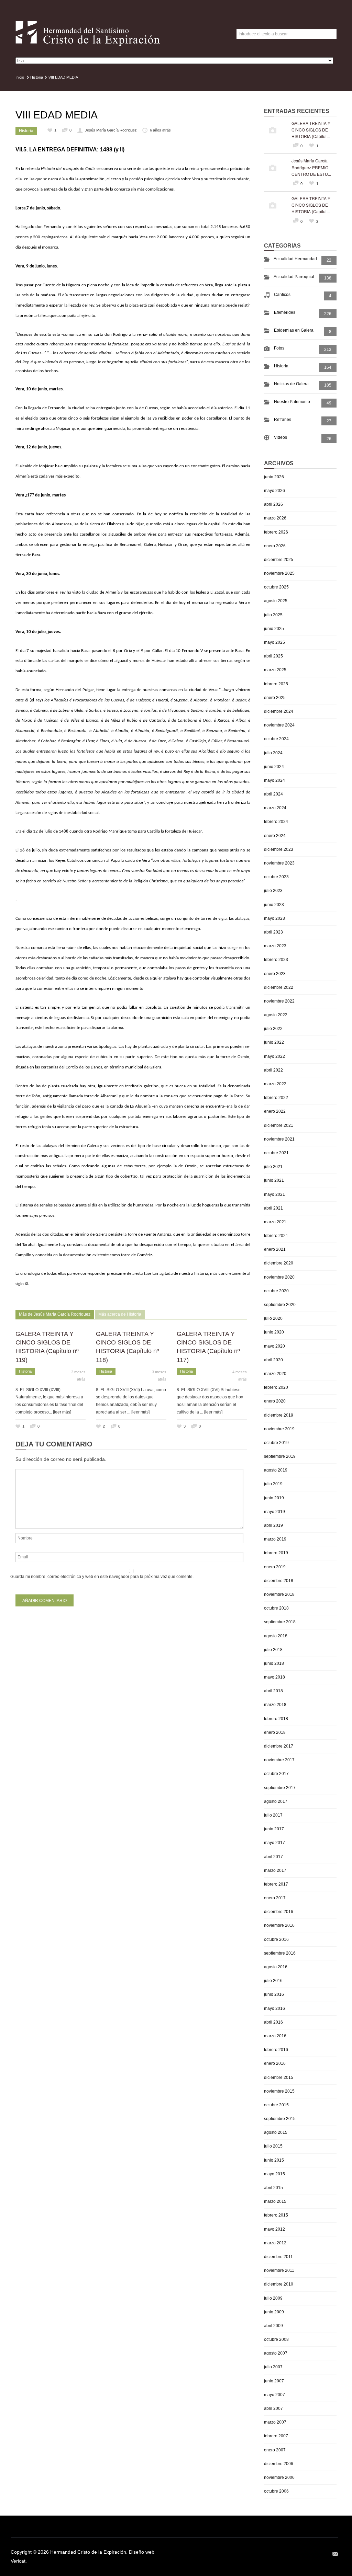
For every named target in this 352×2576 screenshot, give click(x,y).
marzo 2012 (275, 2243)
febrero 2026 (276, 532)
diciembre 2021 (279, 1125)
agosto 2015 (276, 2132)
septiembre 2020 (280, 1305)
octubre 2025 (276, 587)
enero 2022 (275, 1111)
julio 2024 (273, 753)
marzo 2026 (275, 518)
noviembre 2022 (279, 1001)
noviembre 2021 (279, 1139)
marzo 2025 (275, 670)
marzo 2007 (275, 2422)
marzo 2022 (275, 1084)
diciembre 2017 (279, 1746)
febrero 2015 (276, 2215)
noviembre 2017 (279, 1760)
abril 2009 (273, 2326)
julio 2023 (273, 891)
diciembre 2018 (279, 1581)
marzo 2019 (275, 1539)
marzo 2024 (275, 808)
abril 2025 (273, 656)
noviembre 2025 (279, 573)
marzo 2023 (275, 946)
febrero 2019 (276, 1553)
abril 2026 (273, 504)
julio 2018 (273, 1650)
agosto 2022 (276, 1015)
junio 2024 (274, 767)
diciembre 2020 (279, 1263)
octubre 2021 (276, 1153)
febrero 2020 (276, 1387)
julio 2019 (273, 1484)
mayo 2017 (274, 1843)
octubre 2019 (276, 1443)
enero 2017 (275, 1898)
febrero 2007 (276, 2436)
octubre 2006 (276, 2491)
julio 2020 (273, 1318)
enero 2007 (275, 2450)
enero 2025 (275, 698)
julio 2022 (273, 1029)
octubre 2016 (276, 1939)
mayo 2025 (274, 642)
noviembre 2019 (279, 1429)
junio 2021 (274, 1180)
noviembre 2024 (279, 725)
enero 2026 (275, 546)
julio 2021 (273, 1167)
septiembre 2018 (280, 1622)
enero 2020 (275, 1401)
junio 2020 (274, 1332)
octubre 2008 (276, 2339)
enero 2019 (275, 1567)
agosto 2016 (276, 1967)
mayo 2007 (274, 2395)
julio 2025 (273, 615)
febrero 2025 (276, 684)
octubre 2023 (276, 877)
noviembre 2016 (279, 1925)
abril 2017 (273, 1857)
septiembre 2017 (280, 1788)
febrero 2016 (276, 2050)
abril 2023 (273, 932)
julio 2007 (273, 2367)
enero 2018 (275, 1732)
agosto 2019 (276, 1470)
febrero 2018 (276, 1719)
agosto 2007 (276, 2353)
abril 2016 (273, 2022)
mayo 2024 (274, 780)
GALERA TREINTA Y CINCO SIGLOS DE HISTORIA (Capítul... (311, 130)
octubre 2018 (276, 1608)
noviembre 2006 (279, 2477)
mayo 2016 (274, 2008)
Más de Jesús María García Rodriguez (55, 1314)
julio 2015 (273, 2146)
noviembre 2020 (279, 1277)
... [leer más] (60, 1412)
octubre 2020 (276, 1291)
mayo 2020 (274, 1346)
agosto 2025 (276, 601)
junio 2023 (274, 905)
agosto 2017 (276, 1801)
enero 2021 (275, 1249)
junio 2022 (274, 1042)
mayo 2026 (274, 491)
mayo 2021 (274, 1194)
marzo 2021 (275, 1222)
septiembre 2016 (280, 1953)
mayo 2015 (274, 2174)
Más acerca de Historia (120, 1314)
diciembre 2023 (279, 849)
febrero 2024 (276, 822)
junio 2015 (274, 2160)
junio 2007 (274, 2381)
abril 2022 (273, 1070)
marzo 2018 (275, 1705)
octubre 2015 (276, 2105)
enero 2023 (275, 974)
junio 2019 (274, 1498)
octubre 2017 (276, 1774)
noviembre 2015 (279, 2091)
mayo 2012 (274, 2229)
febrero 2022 (276, 1098)
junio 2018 (274, 1663)
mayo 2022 (274, 1056)
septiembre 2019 (280, 1456)
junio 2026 (274, 477)
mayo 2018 (274, 1677)
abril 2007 (273, 2408)
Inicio (20, 77)
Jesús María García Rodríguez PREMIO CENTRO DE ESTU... (311, 167)
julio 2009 (273, 2298)
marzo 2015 (275, 2201)
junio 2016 (274, 1994)
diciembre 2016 (279, 1912)
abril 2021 (273, 1208)
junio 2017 (274, 1829)
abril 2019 (273, 1525)
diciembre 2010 (279, 2284)
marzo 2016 (275, 2036)
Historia (37, 77)
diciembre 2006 (279, 2464)
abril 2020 (273, 1360)
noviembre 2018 (279, 1594)
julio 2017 (273, 1815)
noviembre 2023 (279, 863)
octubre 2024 (276, 739)
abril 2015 (273, 2188)
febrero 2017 (276, 1884)
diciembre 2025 (279, 560)
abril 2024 (273, 794)
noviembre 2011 (279, 2270)
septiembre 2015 (280, 2119)
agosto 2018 (276, 1636)
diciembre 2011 (278, 2257)
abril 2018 (273, 1691)
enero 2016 (275, 2063)
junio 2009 (274, 2312)
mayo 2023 (274, 918)
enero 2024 (275, 836)
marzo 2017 (275, 1870)
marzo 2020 (275, 1374)
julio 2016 (273, 1981)
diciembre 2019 (279, 1415)
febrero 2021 (276, 1236)
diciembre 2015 (279, 2077)
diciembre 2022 (279, 987)
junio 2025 (274, 629)
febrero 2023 (276, 960)
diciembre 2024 (279, 711)
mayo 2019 (274, 1512)
